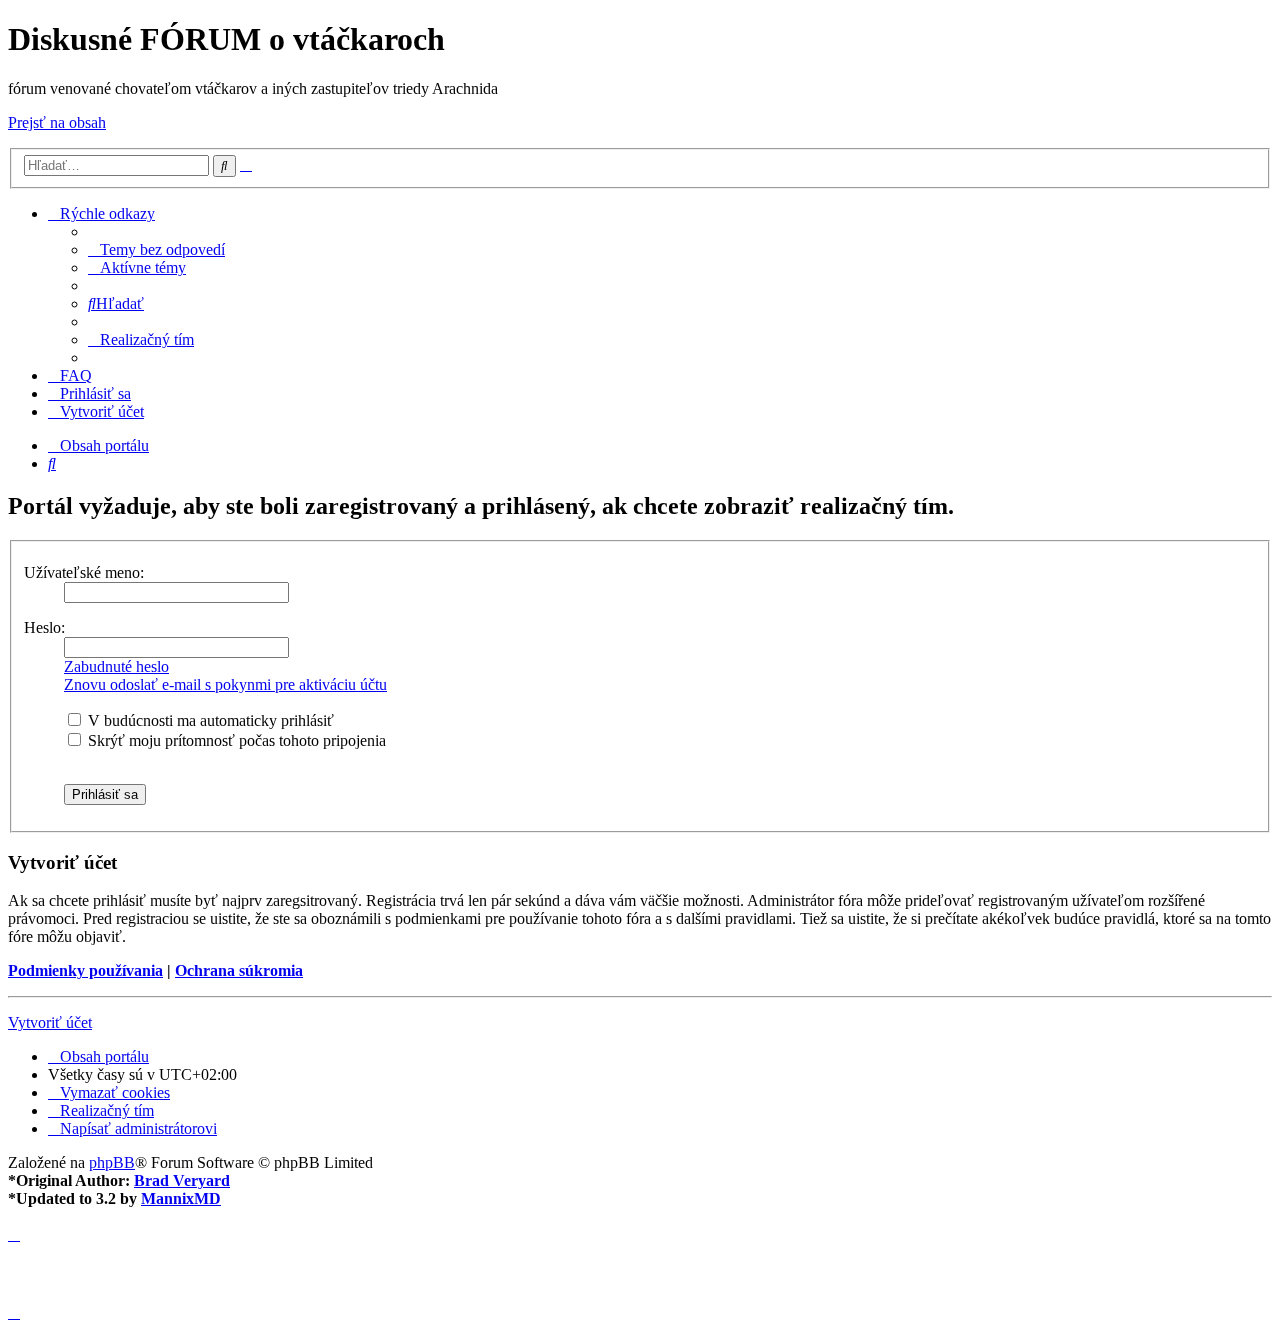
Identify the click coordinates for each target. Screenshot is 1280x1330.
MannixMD (181, 1198)
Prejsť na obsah (57, 122)
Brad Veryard (182, 1180)
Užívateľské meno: (84, 572)
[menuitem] (156, 249)
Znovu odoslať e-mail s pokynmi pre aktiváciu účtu (225, 684)
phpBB (112, 1162)
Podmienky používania (85, 970)
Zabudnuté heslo (116, 666)
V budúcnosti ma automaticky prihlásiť (209, 720)
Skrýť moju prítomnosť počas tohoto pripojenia (235, 740)
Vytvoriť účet (50, 1022)
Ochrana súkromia (239, 970)
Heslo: (44, 627)
